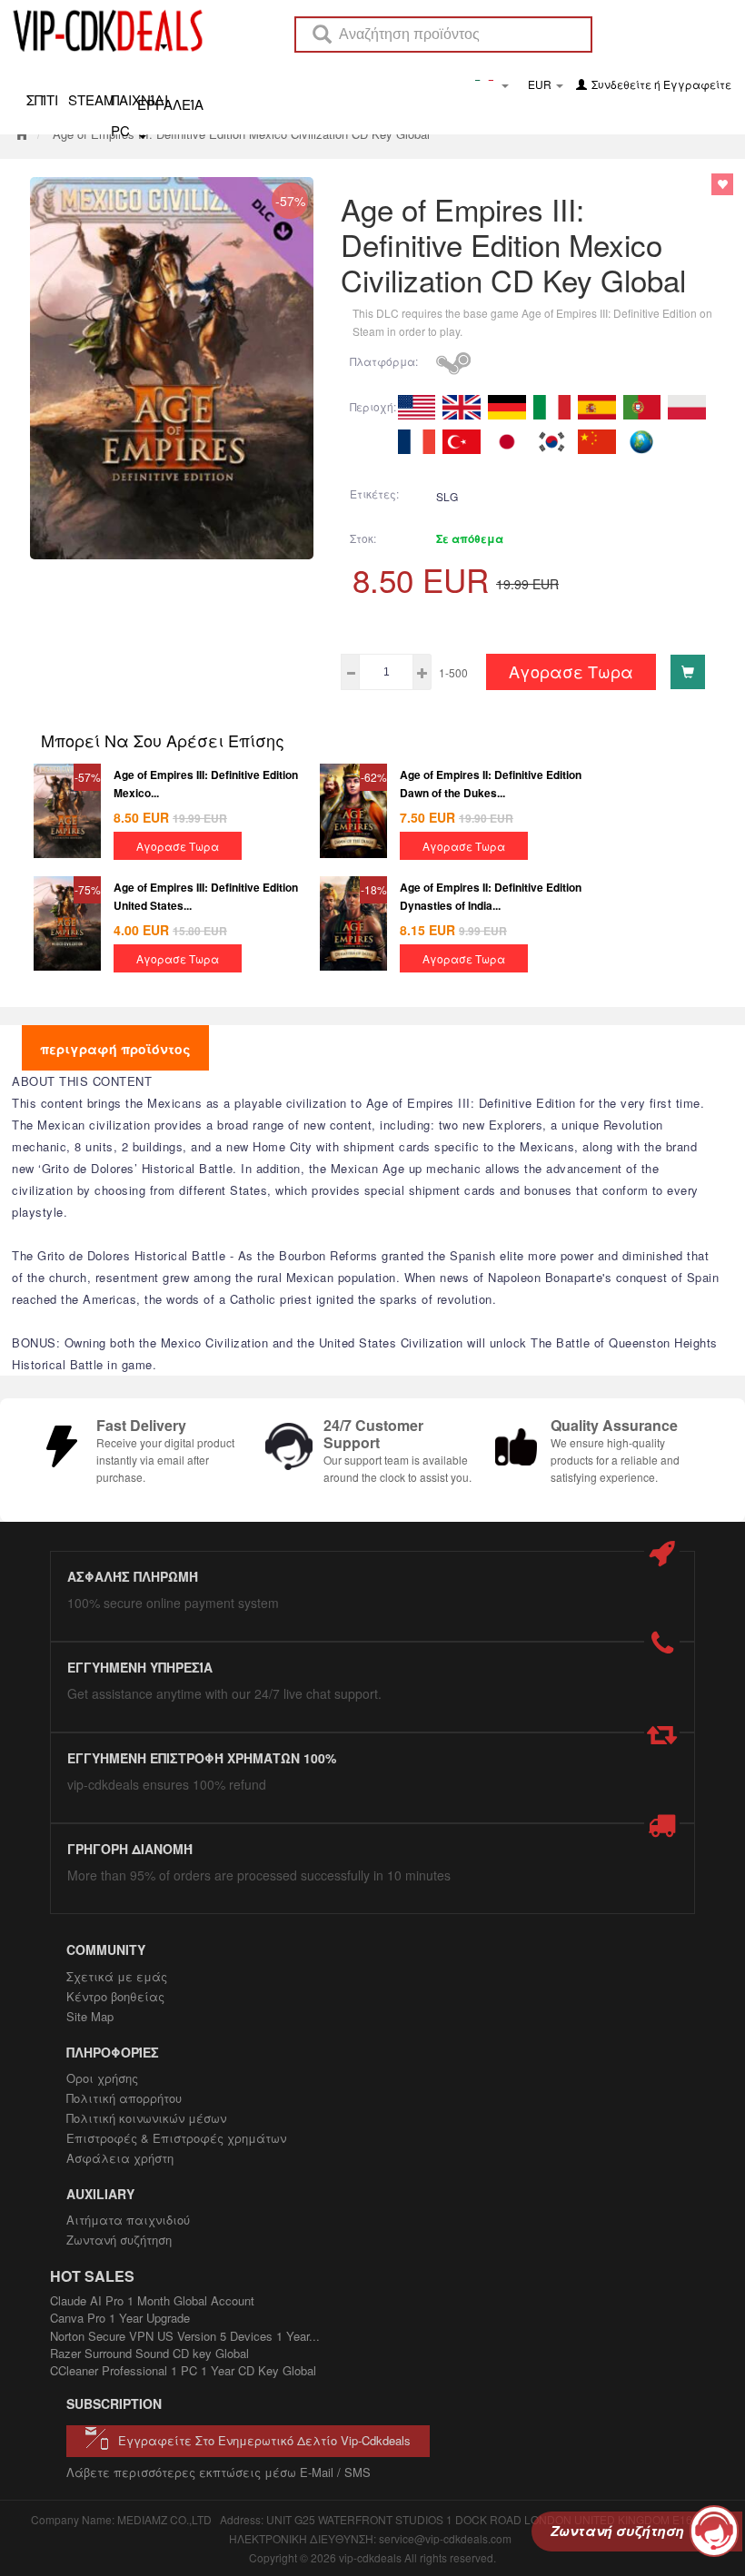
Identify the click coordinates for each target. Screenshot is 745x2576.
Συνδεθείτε (621, 84)
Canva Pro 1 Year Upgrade (120, 2318)
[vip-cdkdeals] (103, 30)
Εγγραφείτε (697, 84)
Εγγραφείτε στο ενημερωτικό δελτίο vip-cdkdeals (264, 2440)
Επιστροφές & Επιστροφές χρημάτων (176, 2138)
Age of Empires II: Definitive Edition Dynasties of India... (491, 896)
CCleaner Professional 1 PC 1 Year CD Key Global (183, 2370)
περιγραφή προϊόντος (115, 1049)
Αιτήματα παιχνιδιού (128, 2220)
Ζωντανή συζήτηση (119, 2240)
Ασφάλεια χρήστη (120, 2158)
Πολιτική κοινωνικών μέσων (146, 2118)
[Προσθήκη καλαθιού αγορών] (688, 672)
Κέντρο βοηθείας (115, 1996)
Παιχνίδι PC (130, 99)
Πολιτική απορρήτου (124, 2098)
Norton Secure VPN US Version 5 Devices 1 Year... (185, 2336)
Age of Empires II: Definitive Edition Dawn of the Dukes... (491, 783)
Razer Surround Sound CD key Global (149, 2353)
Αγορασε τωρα (571, 671)
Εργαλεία (170, 103)
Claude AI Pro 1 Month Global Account (152, 2300)
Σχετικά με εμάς (117, 1976)
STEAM (87, 99)
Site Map (90, 2016)
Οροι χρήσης (102, 2078)
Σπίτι (42, 99)
